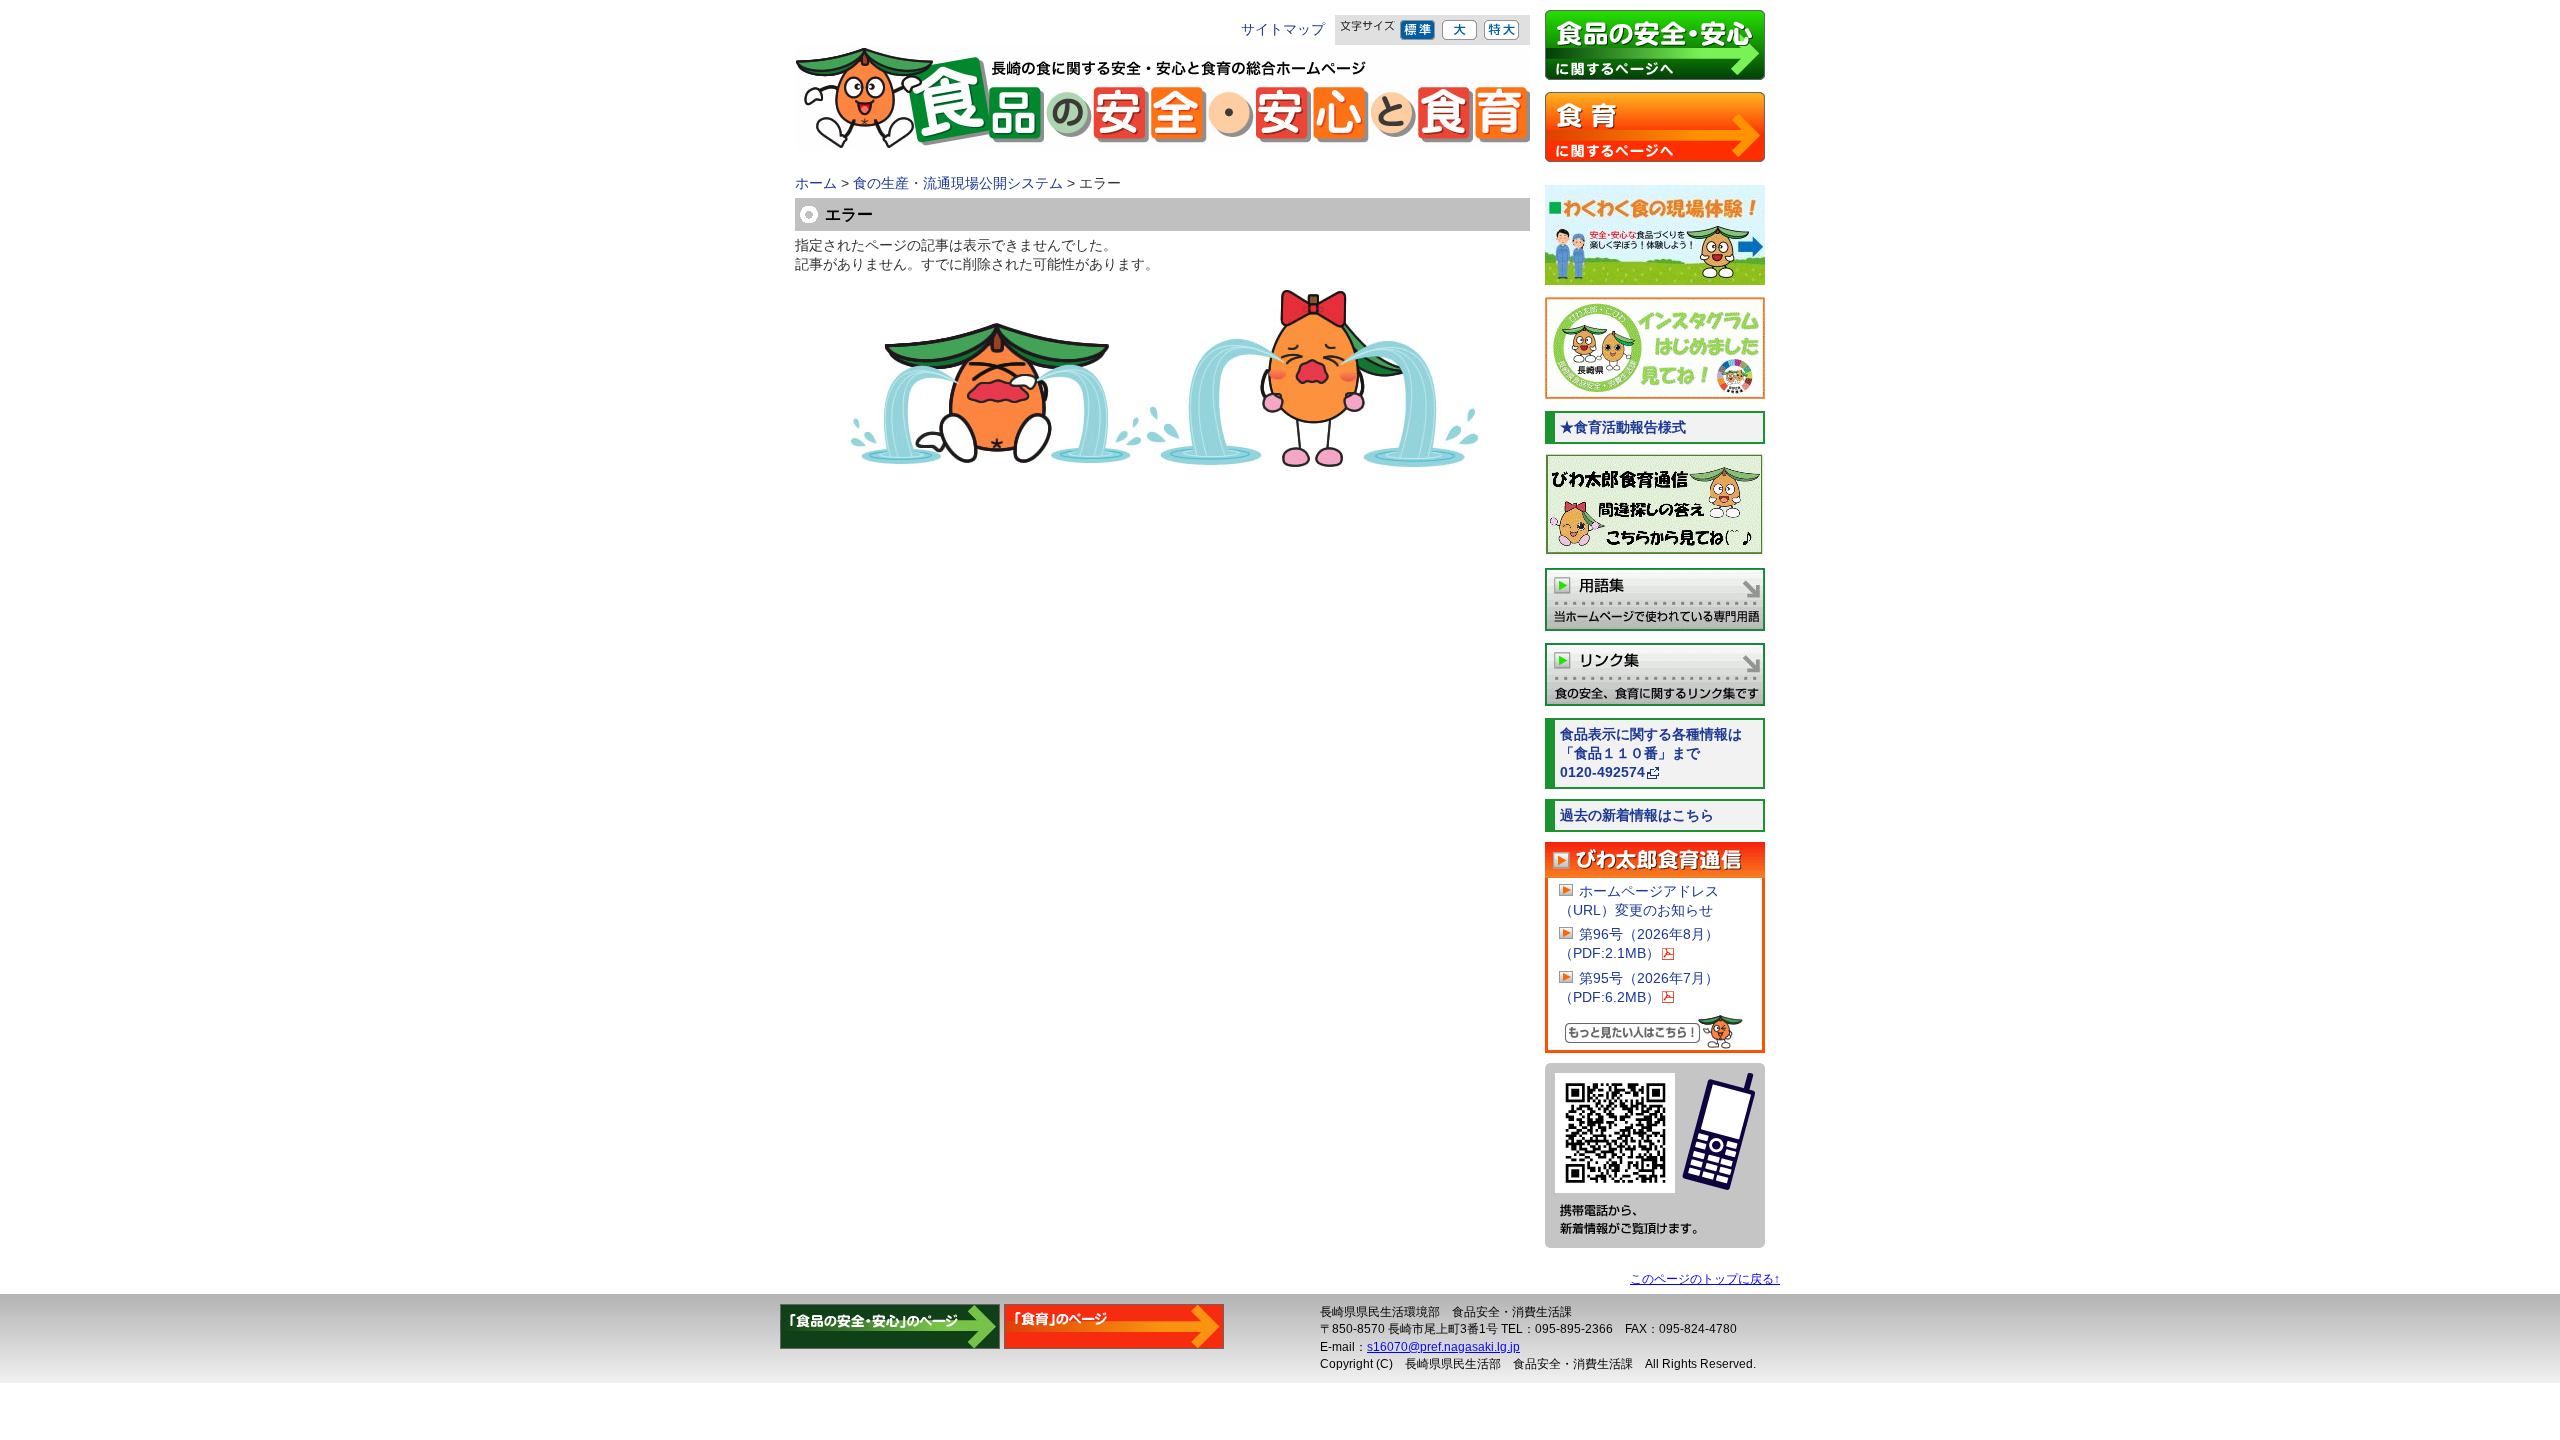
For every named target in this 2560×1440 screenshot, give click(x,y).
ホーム (816, 183)
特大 (1502, 30)
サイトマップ (1283, 29)
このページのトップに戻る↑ (1705, 1279)
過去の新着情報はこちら (1637, 815)
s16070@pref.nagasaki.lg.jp (1443, 1347)
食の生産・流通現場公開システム (958, 183)
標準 (1418, 30)
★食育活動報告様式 (1623, 427)
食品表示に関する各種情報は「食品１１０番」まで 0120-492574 (1662, 753)
